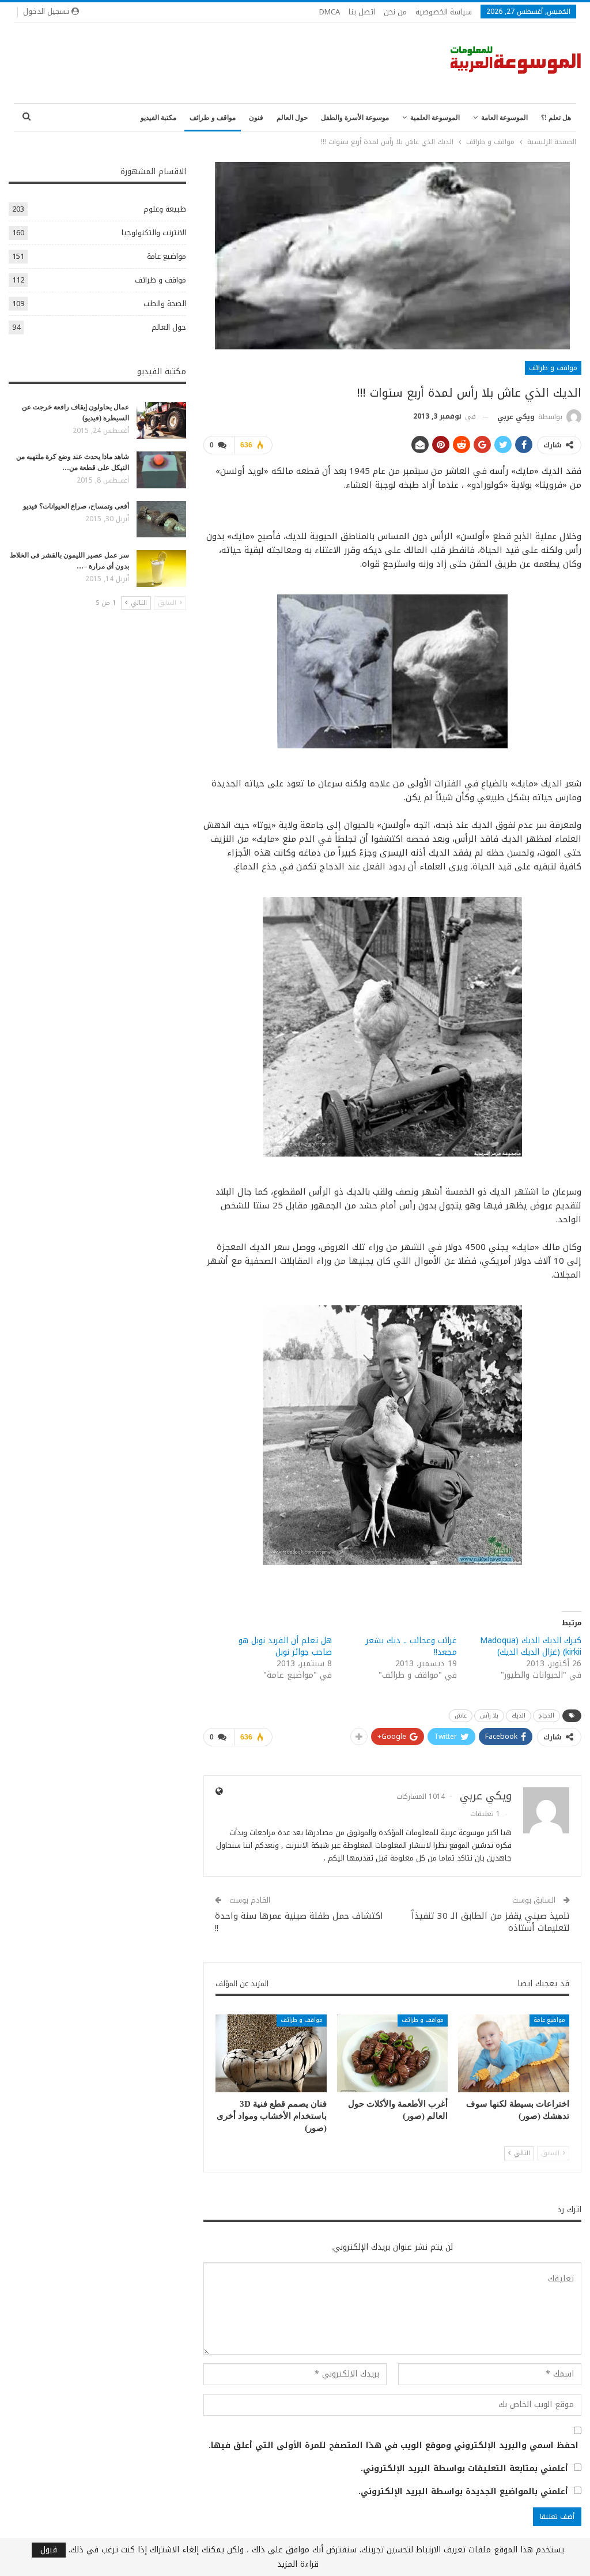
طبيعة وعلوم (165, 209)
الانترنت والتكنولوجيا (154, 233)
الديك (519, 1716)
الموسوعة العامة (504, 118)
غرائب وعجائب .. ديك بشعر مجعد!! (411, 1646)
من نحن (395, 12)
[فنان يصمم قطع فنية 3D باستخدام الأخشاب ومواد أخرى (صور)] (271, 2053)
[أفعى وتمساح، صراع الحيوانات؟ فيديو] (161, 519)
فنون (256, 118)
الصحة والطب (165, 304)
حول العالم (292, 118)
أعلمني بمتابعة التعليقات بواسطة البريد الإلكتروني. (464, 2469)
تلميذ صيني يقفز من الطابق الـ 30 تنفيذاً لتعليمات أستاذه (491, 1922)
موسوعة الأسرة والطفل (355, 118)
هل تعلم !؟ (556, 118)
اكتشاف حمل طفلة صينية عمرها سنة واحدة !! (299, 1922)
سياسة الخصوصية (444, 12)
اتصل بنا (362, 12)
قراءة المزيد (298, 2564)
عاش (461, 1716)
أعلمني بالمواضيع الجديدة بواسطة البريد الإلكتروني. (463, 2492)
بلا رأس (489, 1716)
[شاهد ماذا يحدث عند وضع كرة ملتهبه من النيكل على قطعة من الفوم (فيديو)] (161, 470)
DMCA (330, 12)
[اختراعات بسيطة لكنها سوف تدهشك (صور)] (514, 2053)
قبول (49, 2550)
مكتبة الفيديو (158, 118)
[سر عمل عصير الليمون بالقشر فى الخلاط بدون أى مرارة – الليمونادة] (161, 568)
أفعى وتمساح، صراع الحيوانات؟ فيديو (76, 506)
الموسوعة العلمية (435, 118)
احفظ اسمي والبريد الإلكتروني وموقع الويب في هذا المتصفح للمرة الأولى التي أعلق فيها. (394, 2446)
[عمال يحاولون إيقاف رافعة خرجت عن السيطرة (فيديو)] (161, 420)
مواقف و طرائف (213, 118)
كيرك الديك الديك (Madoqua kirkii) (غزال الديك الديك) (531, 1646)
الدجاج (546, 1716)
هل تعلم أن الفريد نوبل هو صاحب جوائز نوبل (285, 1646)
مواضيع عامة (549, 2020)
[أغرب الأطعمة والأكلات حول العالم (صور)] (393, 2053)
